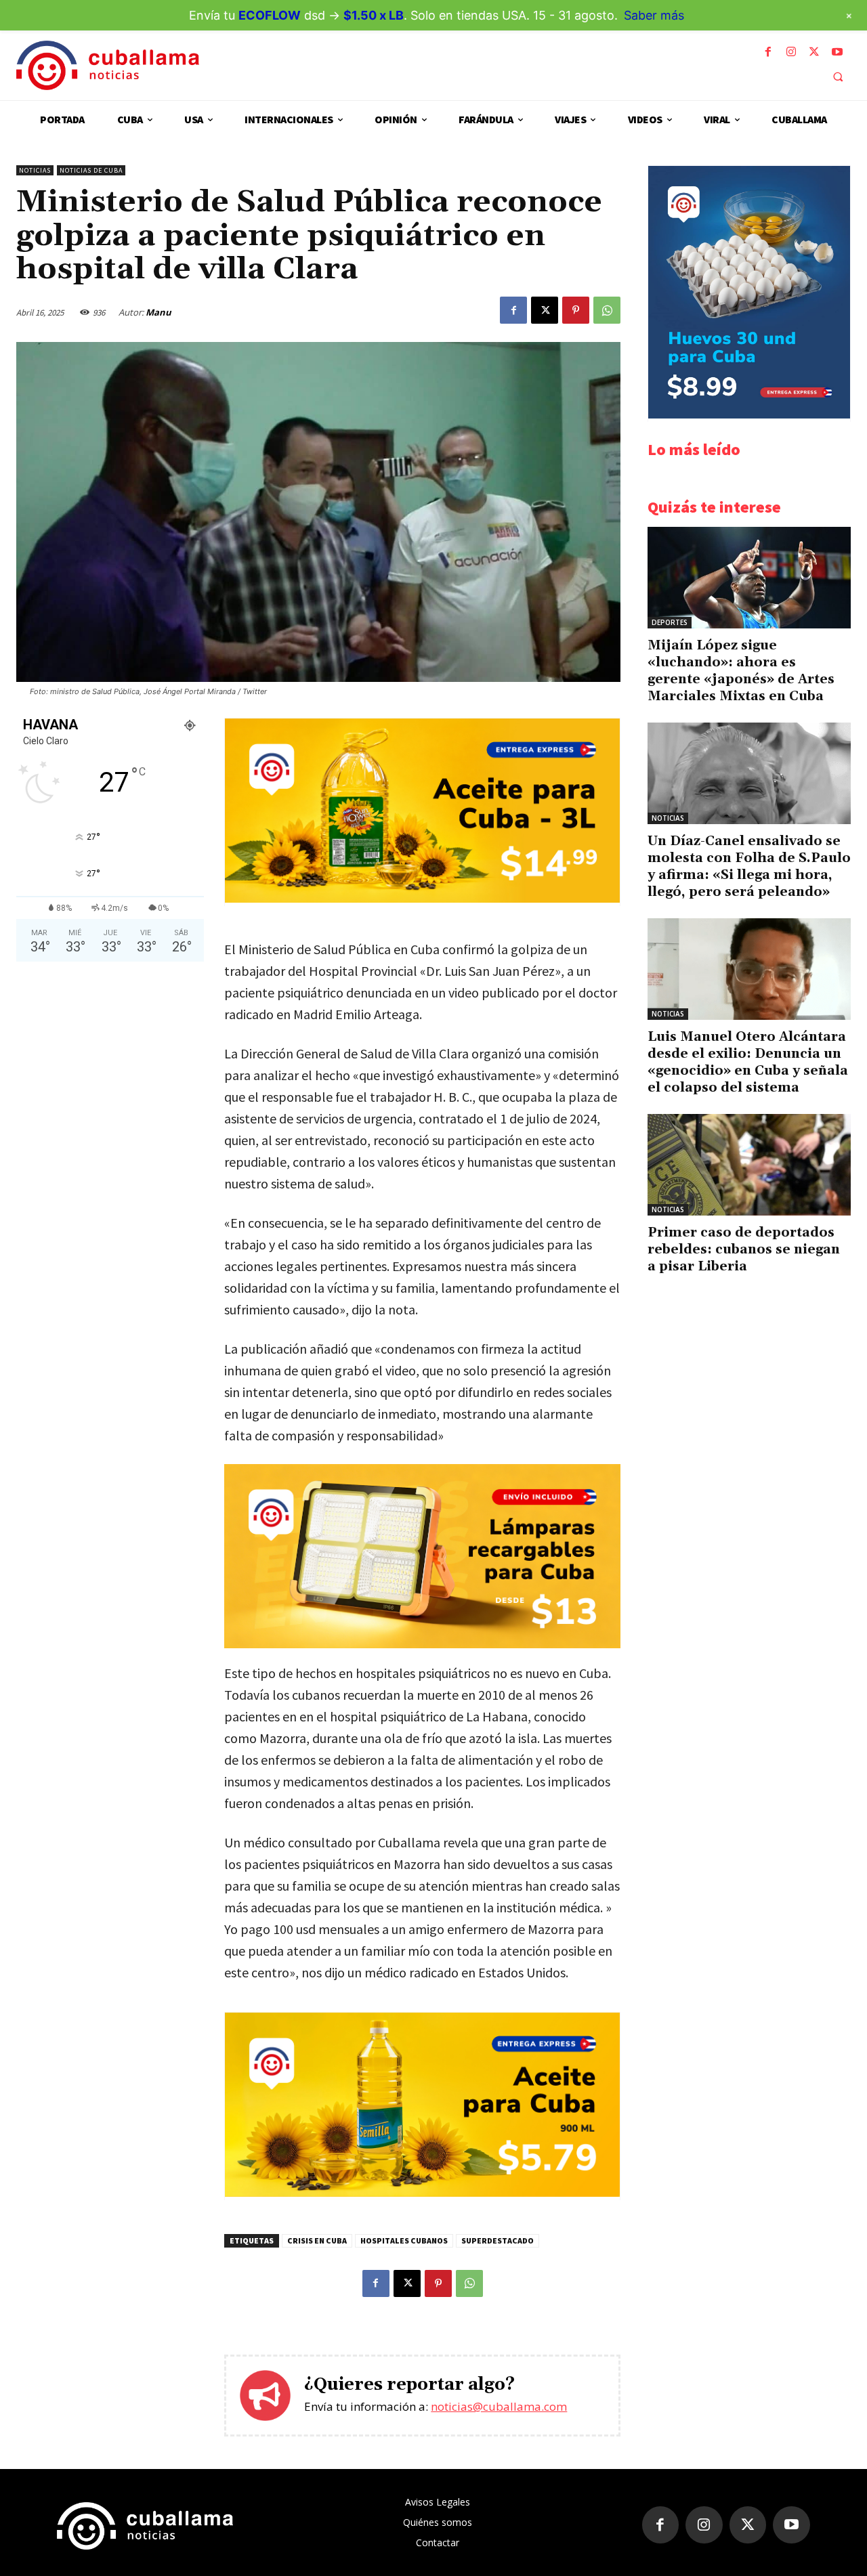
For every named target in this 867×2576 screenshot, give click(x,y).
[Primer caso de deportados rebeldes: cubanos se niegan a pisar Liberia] (749, 1165)
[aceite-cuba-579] (422, 2193)
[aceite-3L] (422, 899)
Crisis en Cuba (317, 2240)
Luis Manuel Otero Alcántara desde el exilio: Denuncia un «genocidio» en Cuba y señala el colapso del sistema (748, 1062)
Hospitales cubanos (404, 2240)
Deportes (670, 622)
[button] (838, 77)
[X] (814, 52)
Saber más (654, 15)
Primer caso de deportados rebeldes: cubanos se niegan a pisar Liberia (744, 1249)
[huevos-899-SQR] (749, 415)
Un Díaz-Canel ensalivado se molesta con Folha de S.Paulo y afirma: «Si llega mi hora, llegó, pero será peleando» (749, 866)
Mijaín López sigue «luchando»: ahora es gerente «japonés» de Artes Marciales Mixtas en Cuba (741, 671)
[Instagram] (791, 52)
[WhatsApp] (607, 310)
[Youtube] (837, 52)
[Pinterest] (576, 310)
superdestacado (498, 2240)
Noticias (35, 170)
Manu (158, 312)
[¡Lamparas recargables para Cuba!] (422, 1557)
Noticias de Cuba (91, 170)
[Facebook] (768, 52)
